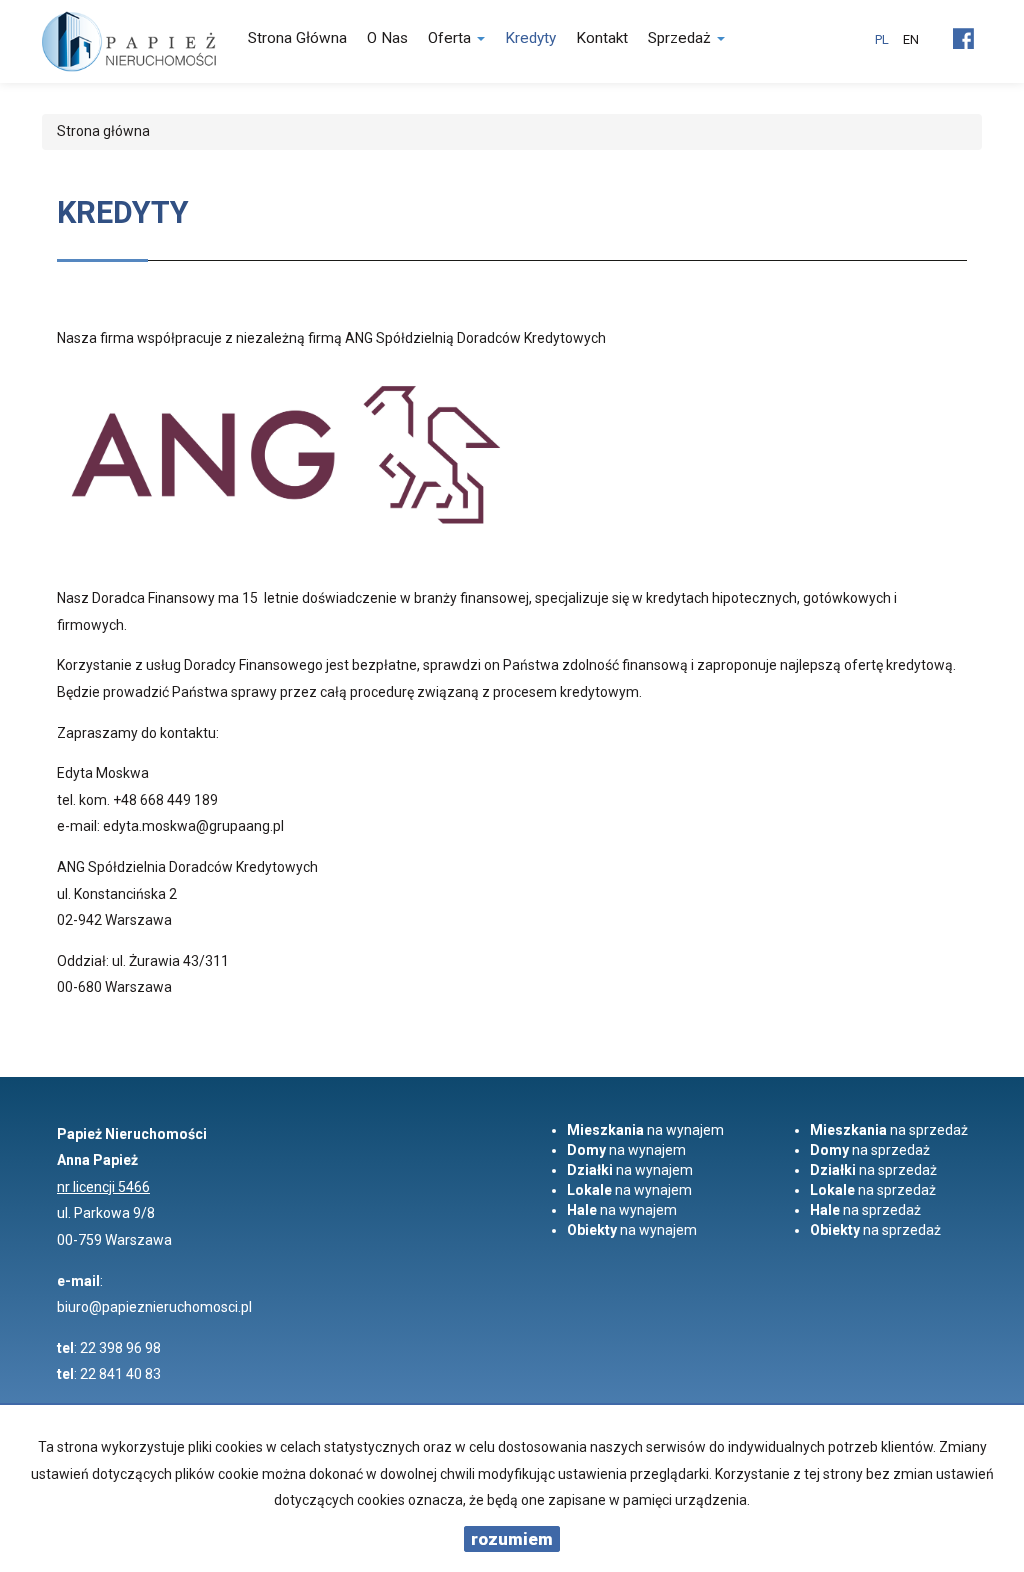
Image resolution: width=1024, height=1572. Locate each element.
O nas (387, 38)
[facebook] (963, 30)
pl (882, 39)
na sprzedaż (889, 1130)
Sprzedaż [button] (681, 38)
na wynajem (645, 1130)
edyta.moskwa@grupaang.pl (193, 826)
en (911, 39)
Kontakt (602, 38)
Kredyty (530, 38)
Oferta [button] (451, 38)
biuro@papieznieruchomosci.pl (154, 1307)
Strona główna (297, 38)
